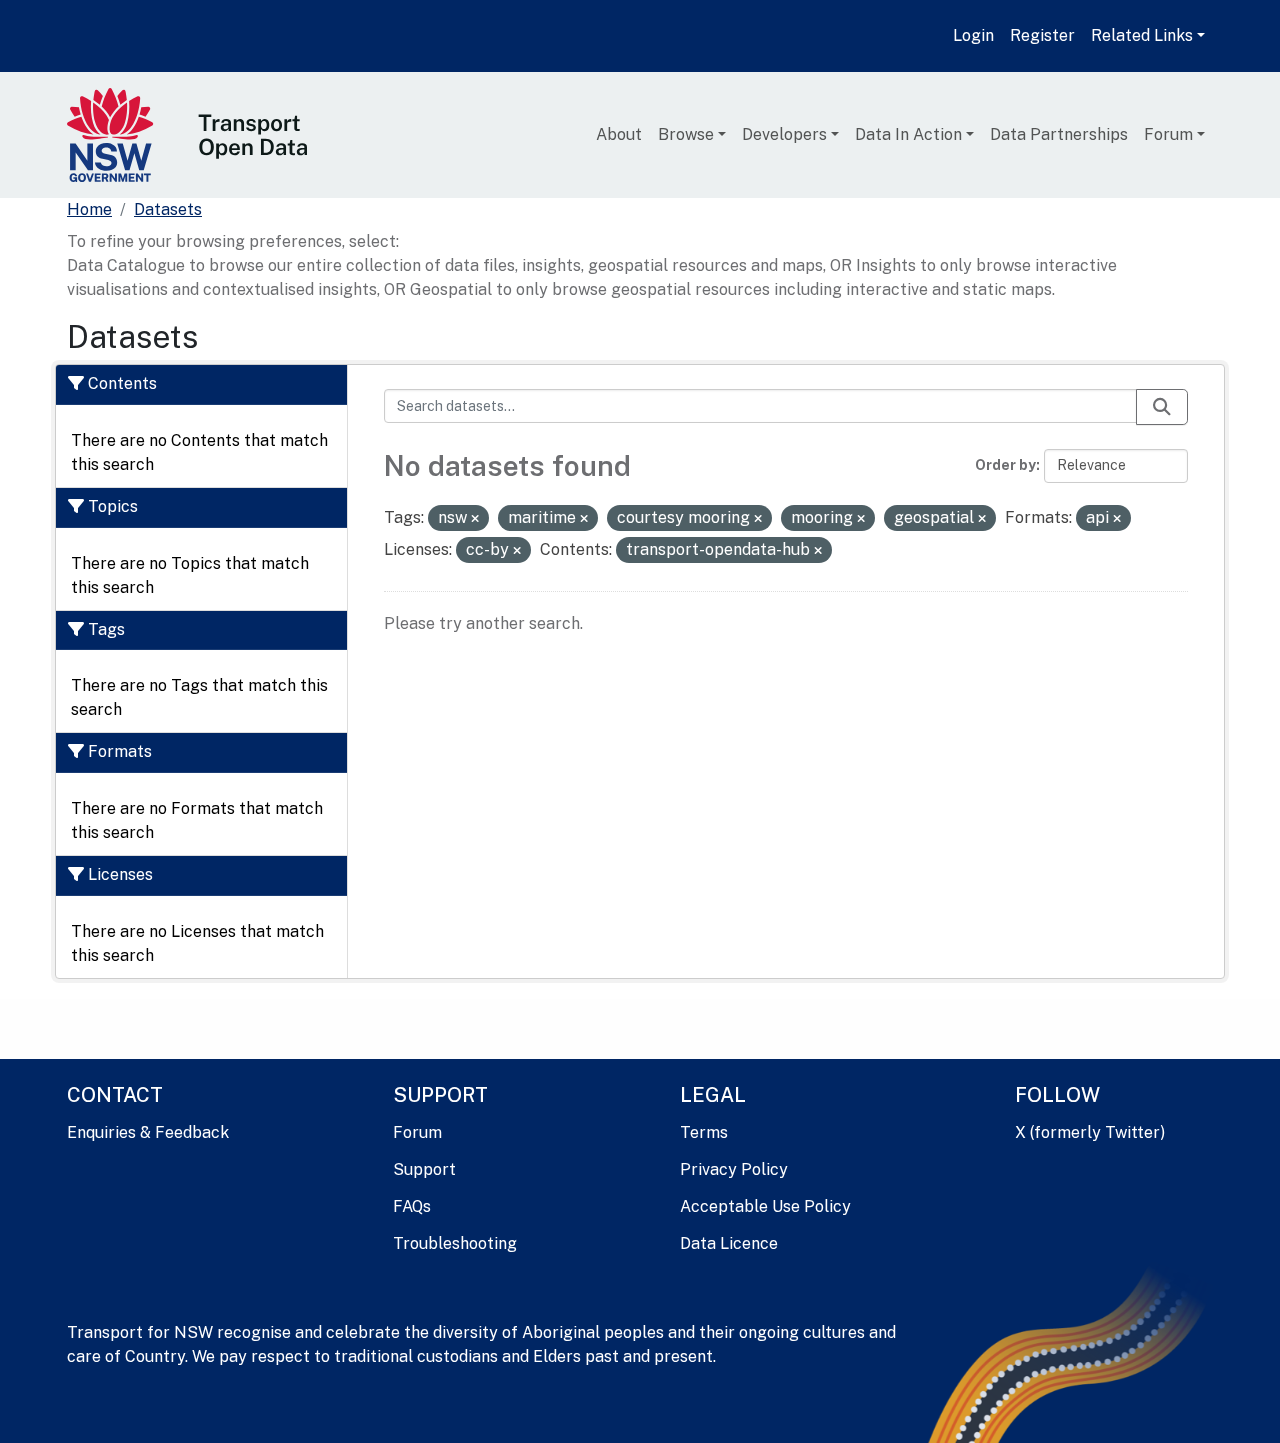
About (619, 134)
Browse (686, 134)
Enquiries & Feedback (148, 1132)
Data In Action (908, 134)
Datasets (168, 209)
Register (1042, 35)
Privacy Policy (734, 1169)
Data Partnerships (1059, 134)
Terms (704, 1132)
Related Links (1142, 35)
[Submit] (1162, 407)
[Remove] (475, 519)
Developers (784, 134)
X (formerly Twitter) (1090, 1132)
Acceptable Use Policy (765, 1206)
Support (424, 1169)
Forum (1168, 134)
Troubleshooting (455, 1243)
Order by (1005, 465)
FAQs (412, 1206)
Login (973, 35)
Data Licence (729, 1243)
